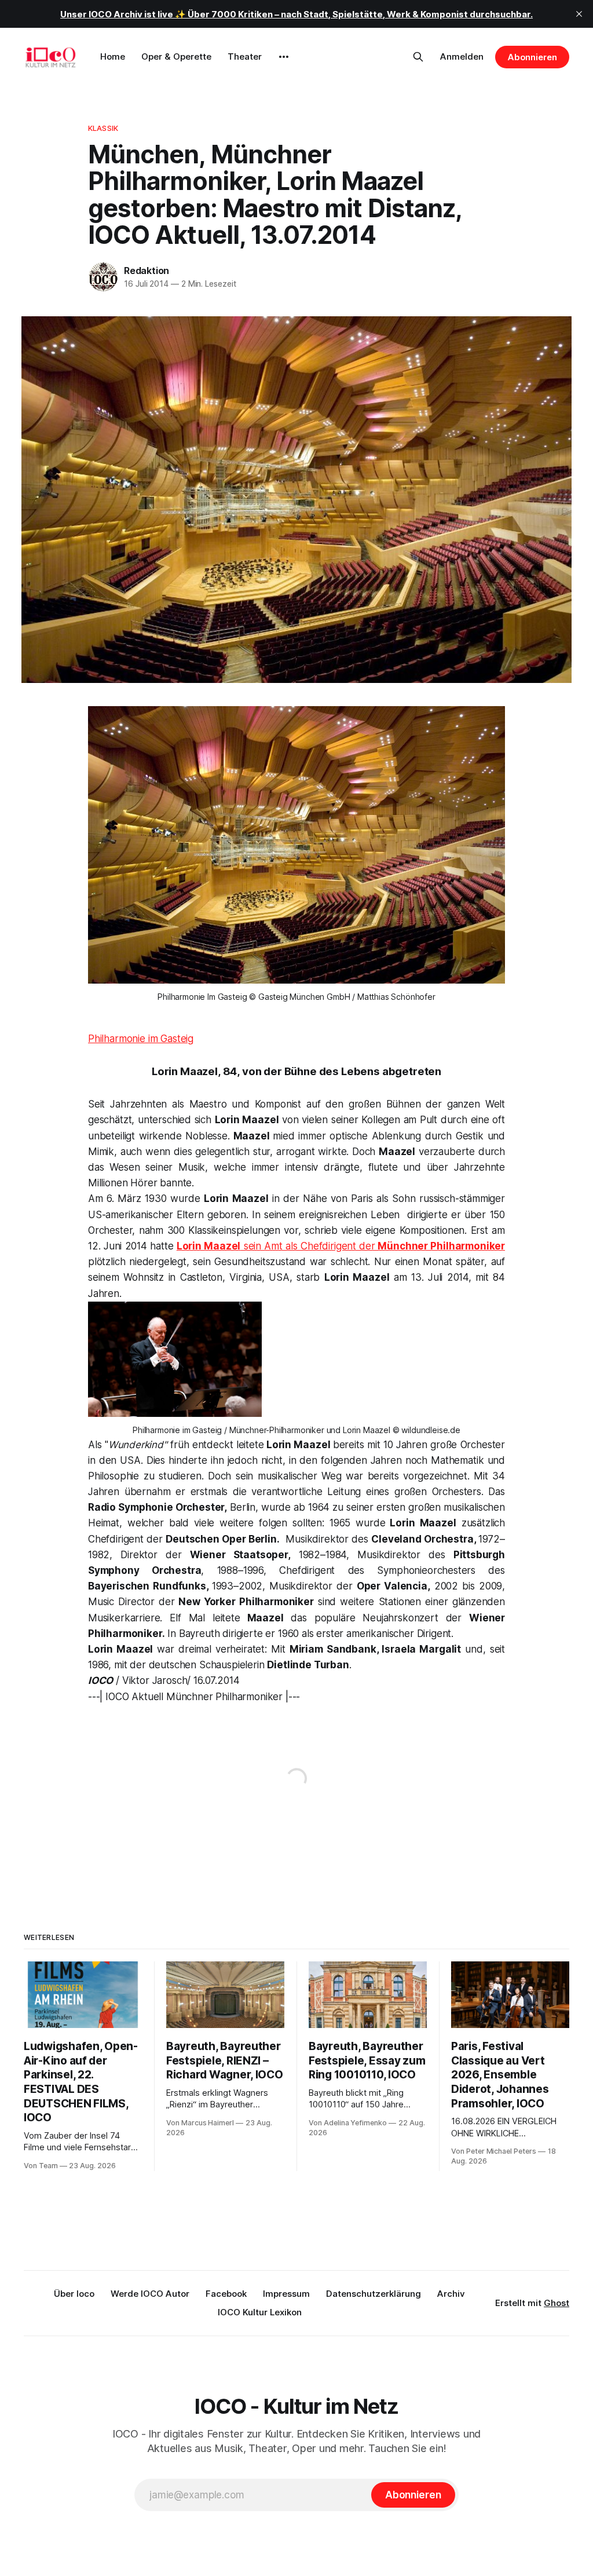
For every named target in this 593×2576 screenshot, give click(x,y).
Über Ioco (74, 2294)
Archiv (451, 2294)
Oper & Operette (176, 56)
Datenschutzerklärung (374, 2294)
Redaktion (147, 271)
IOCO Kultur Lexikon (260, 2312)
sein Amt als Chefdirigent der (341, 1246)
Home (113, 56)
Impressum (286, 2294)
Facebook (226, 2294)
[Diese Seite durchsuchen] (418, 57)
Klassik (103, 128)
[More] (284, 57)
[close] (579, 14)
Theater (245, 56)
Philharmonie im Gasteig (141, 1039)
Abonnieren (532, 57)
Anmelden (462, 56)
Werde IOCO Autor (150, 2294)
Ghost (557, 2303)
